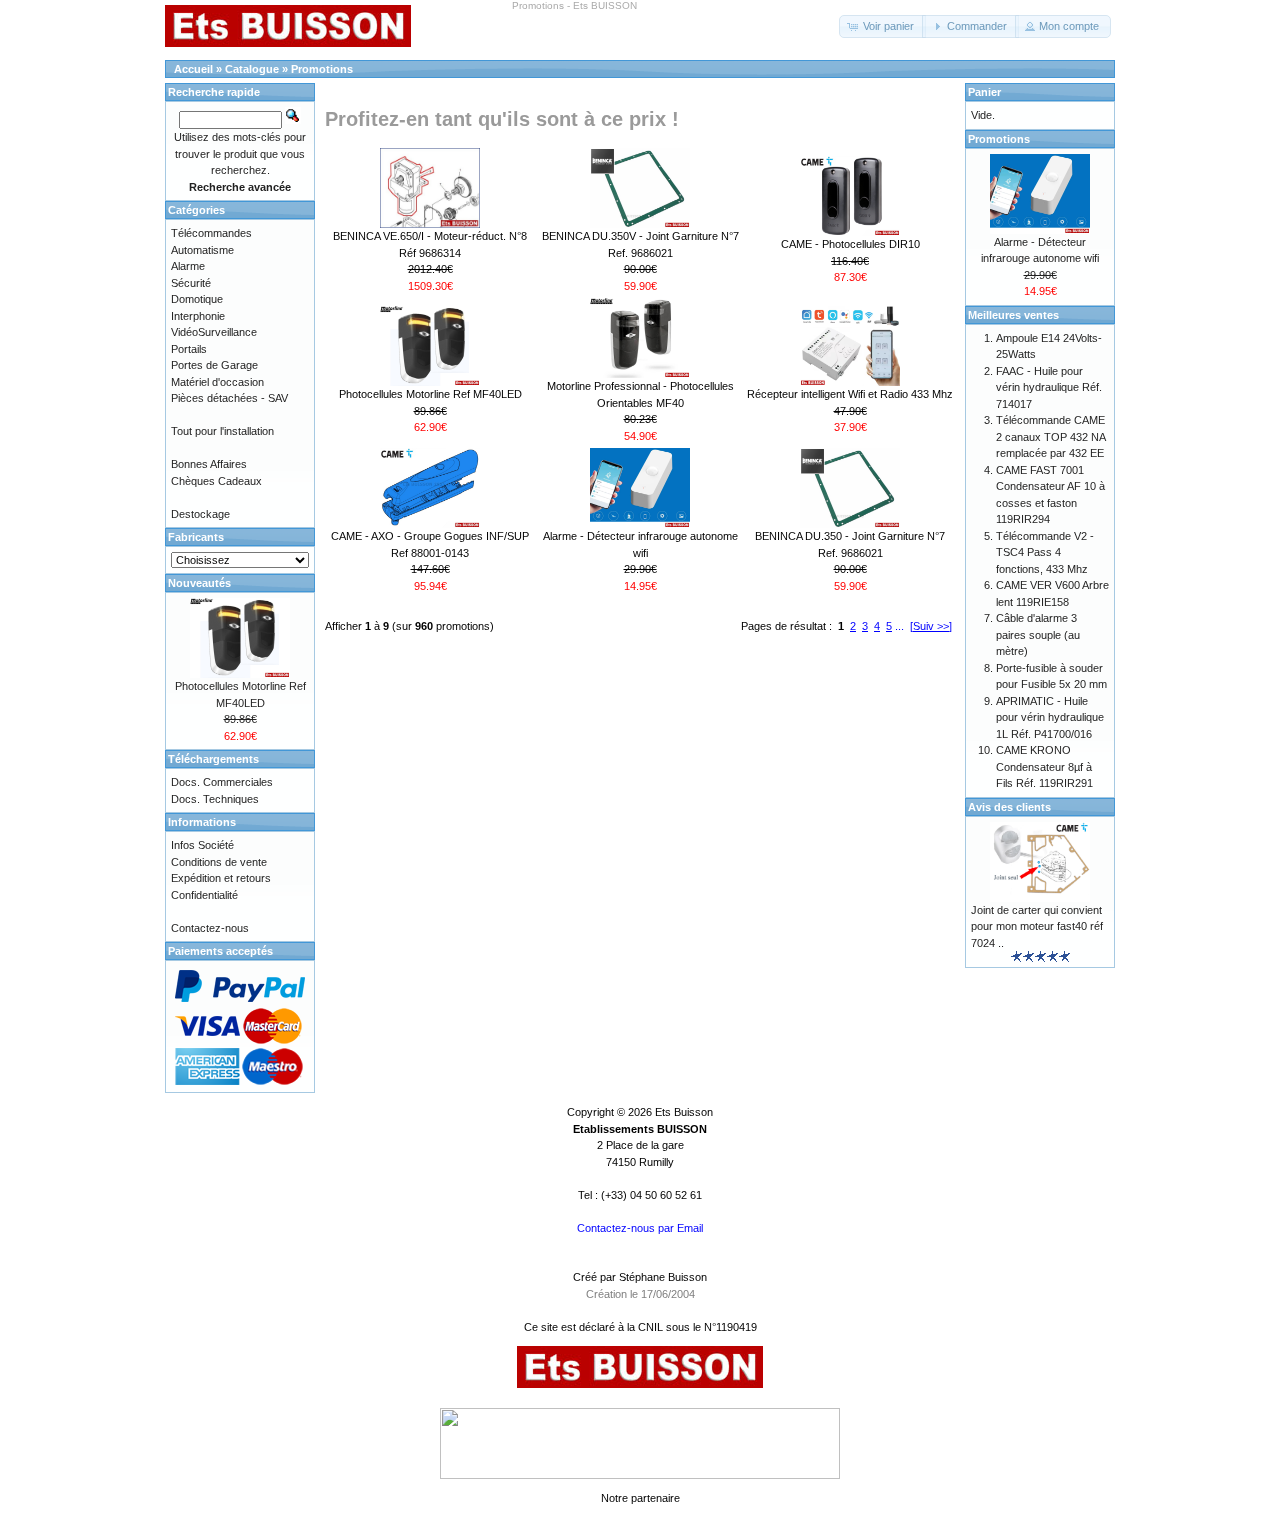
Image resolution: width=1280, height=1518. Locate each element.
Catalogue (252, 69)
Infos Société (202, 845)
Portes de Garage (214, 365)
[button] (882, 26)
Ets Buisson (684, 1112)
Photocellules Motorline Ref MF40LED (430, 394)
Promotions (322, 69)
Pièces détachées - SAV (229, 398)
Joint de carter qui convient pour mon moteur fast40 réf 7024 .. (1037, 926)
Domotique (197, 299)
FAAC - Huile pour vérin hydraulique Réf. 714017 (1049, 387)
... (899, 626)
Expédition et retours (221, 878)
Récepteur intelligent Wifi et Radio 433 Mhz (850, 394)
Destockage (200, 514)
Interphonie (198, 316)
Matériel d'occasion (217, 382)
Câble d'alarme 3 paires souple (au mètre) (1038, 634)
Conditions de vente (219, 862)
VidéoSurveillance (214, 332)
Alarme (188, 266)
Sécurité (191, 283)
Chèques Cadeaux (216, 481)
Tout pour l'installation (222, 431)
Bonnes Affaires (209, 464)
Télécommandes (211, 233)
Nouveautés (199, 583)
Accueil (193, 69)
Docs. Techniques (215, 799)
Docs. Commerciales (222, 782)
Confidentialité (204, 895)
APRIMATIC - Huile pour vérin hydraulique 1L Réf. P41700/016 (1050, 717)
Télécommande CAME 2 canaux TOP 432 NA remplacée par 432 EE (1050, 436)
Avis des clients (1009, 807)
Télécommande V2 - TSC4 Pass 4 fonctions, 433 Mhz (1045, 552)
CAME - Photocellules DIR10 (850, 244)
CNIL (650, 1327)
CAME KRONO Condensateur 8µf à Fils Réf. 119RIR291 (1044, 766)
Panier (984, 92)
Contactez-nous (210, 928)
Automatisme (202, 250)
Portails (189, 349)
